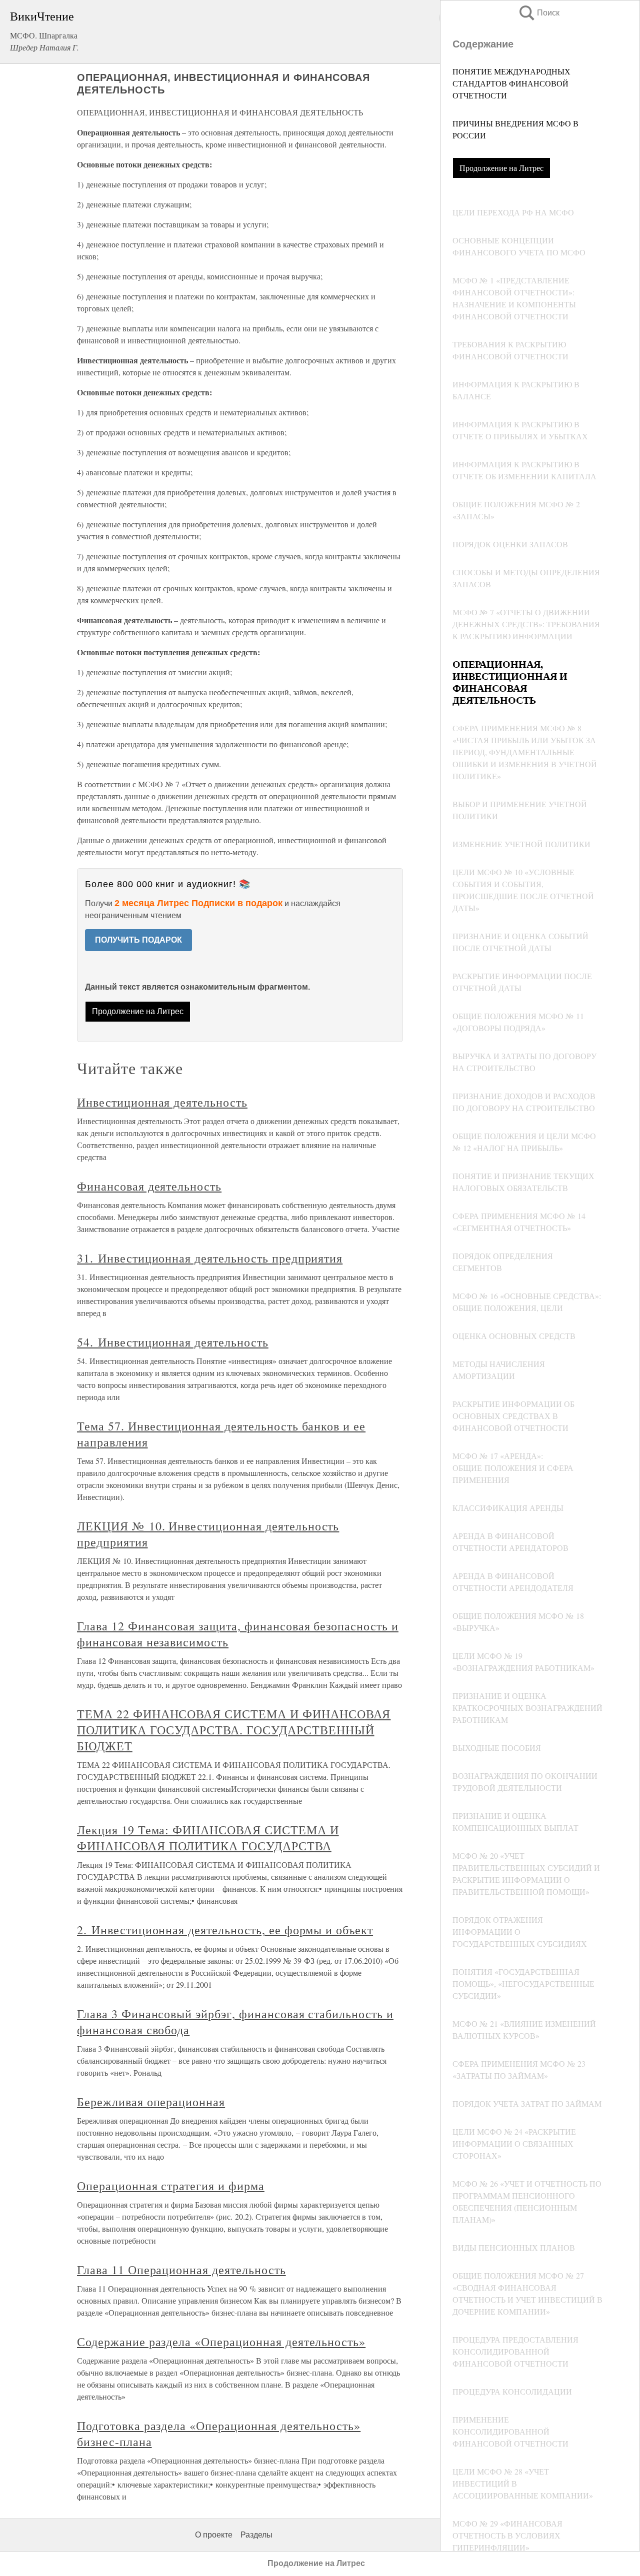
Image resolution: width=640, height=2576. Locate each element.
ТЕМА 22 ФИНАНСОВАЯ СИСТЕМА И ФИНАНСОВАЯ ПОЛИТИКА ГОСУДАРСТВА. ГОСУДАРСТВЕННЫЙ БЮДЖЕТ (234, 1730)
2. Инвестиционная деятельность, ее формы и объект (225, 1930)
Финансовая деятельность (149, 1186)
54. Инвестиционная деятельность (173, 1342)
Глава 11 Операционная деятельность (181, 2270)
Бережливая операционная (151, 2102)
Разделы (256, 2535)
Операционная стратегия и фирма (171, 2186)
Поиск (538, 13)
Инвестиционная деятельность (162, 1102)
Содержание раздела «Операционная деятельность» (221, 2342)
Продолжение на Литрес (501, 168)
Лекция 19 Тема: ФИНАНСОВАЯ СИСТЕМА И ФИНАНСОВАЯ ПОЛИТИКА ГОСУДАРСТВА (208, 1838)
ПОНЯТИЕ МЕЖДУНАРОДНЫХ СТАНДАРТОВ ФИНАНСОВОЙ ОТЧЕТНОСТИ (511, 83)
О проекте (214, 2535)
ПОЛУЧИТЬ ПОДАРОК (138, 940)
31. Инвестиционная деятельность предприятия (210, 1258)
